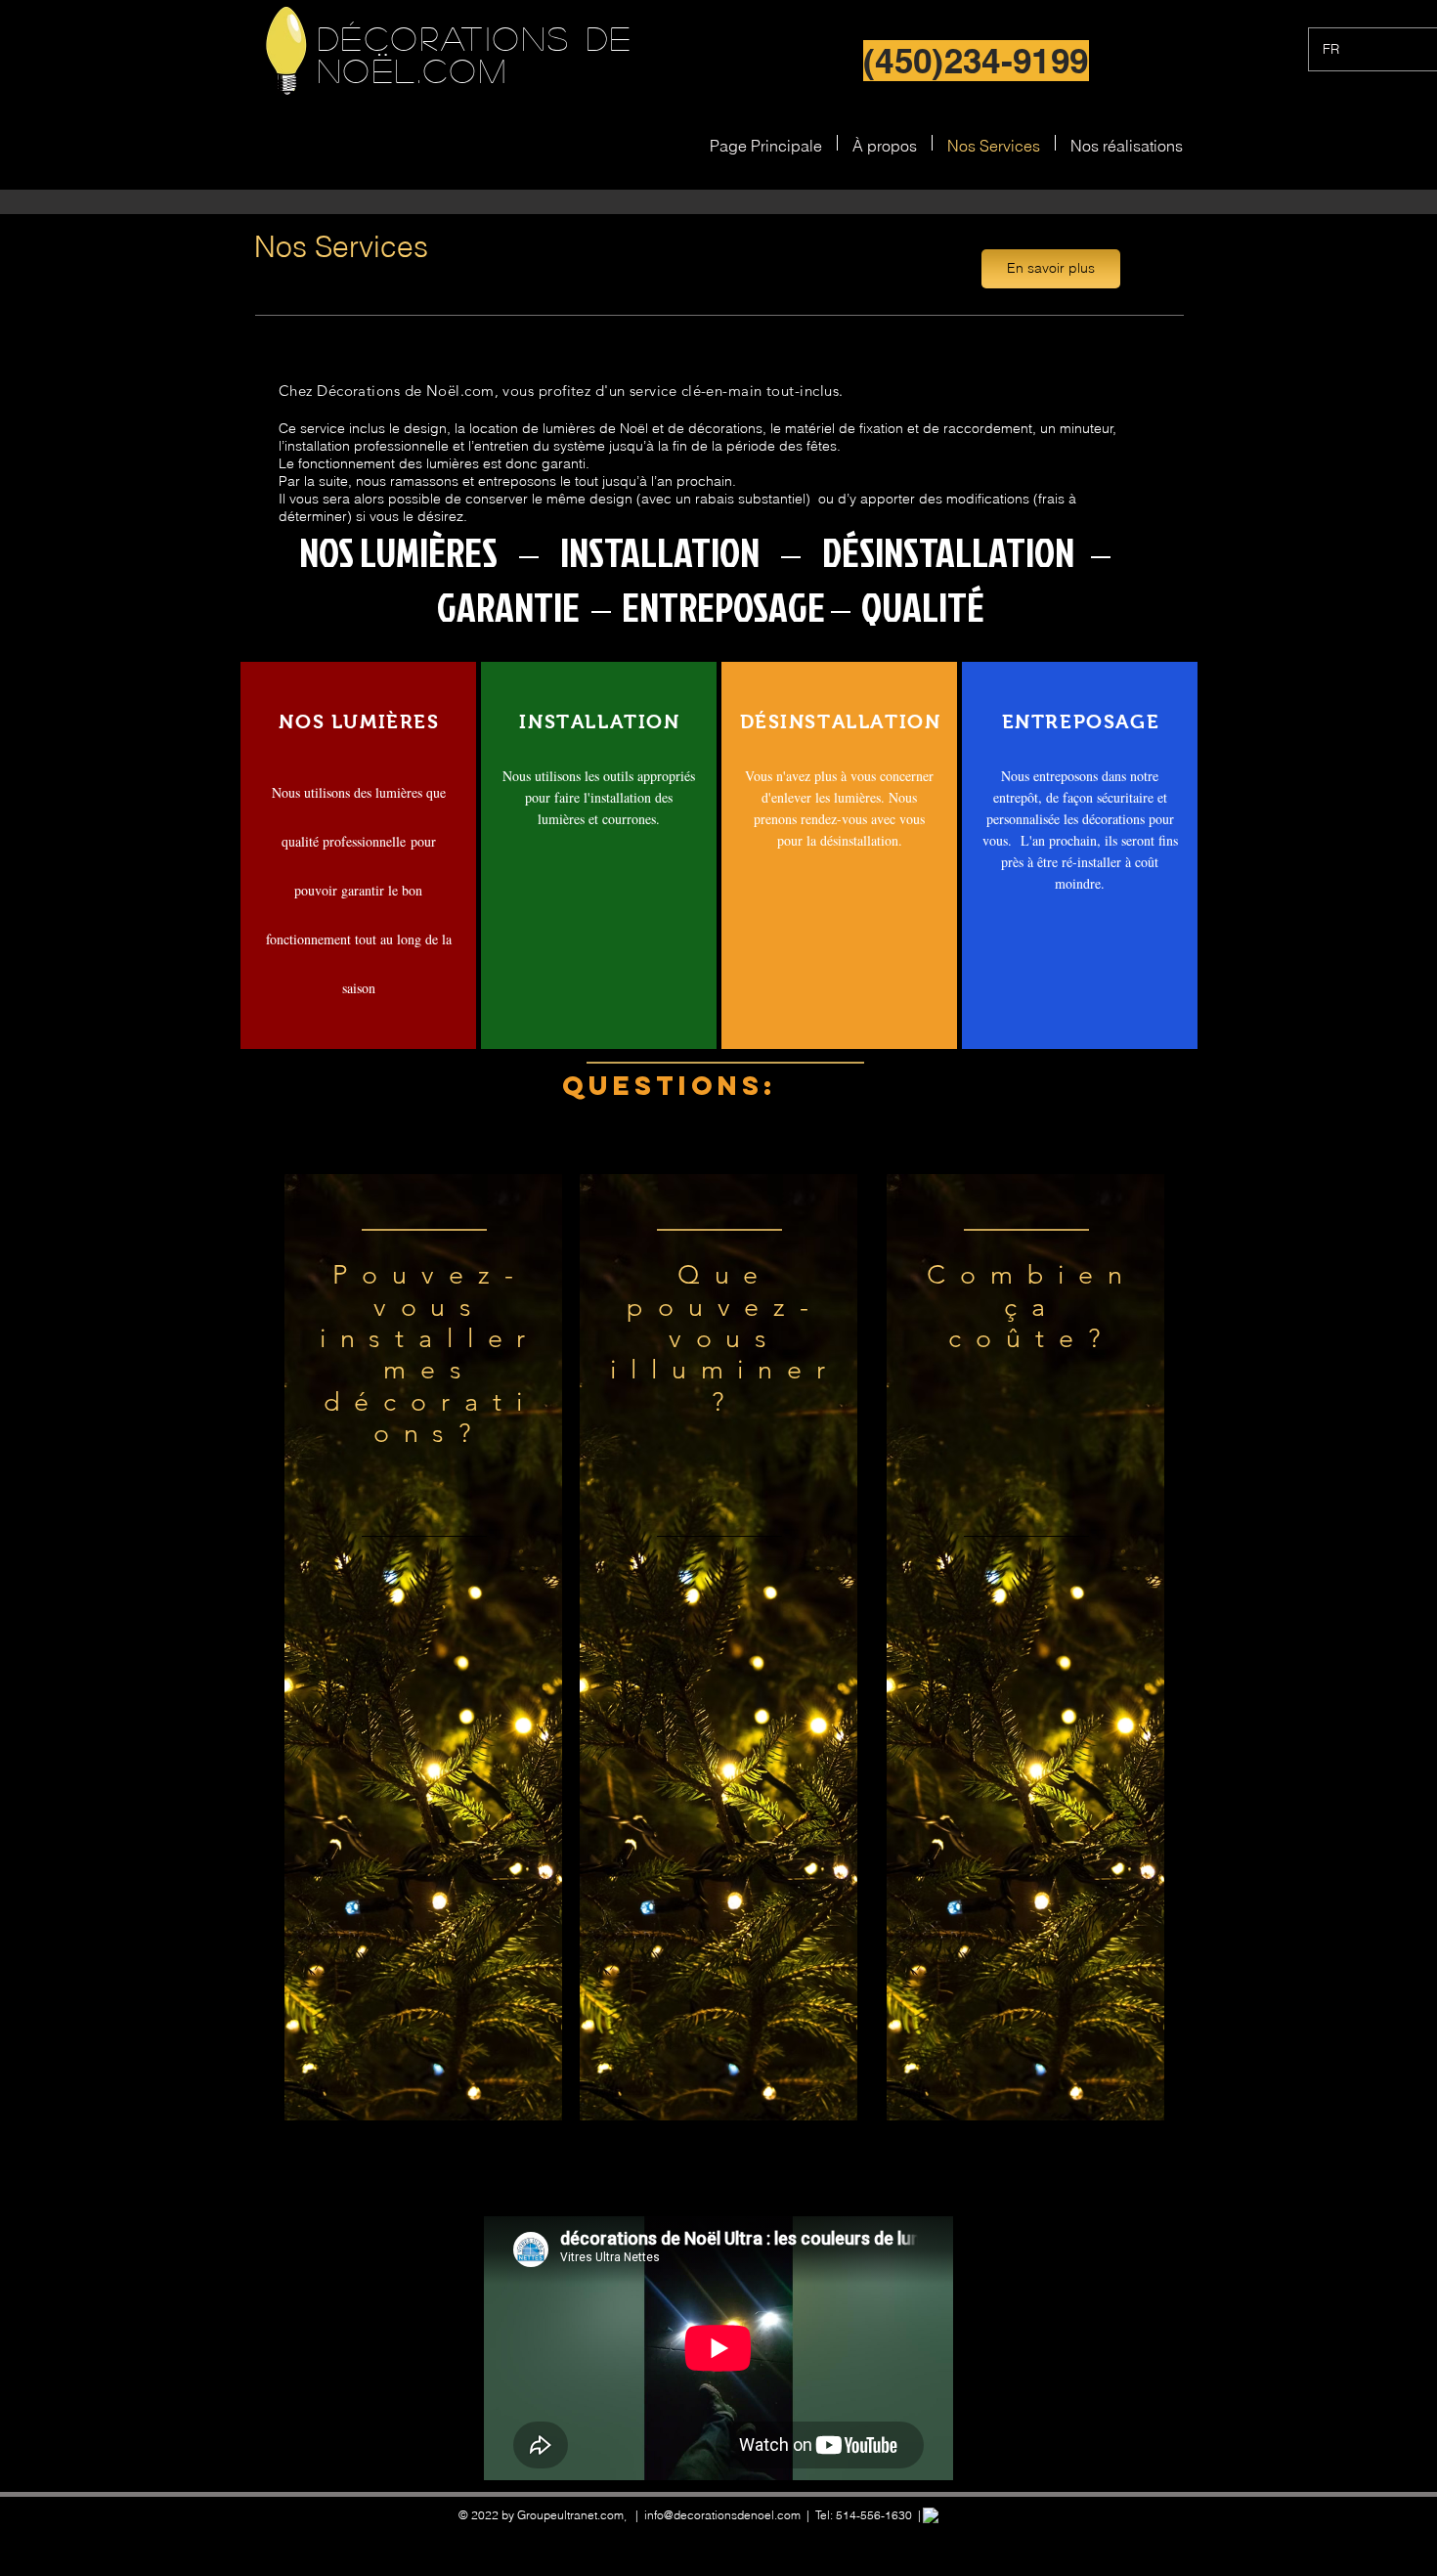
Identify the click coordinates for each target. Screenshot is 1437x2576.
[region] (423, 1647)
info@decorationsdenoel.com (722, 2515)
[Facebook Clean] (931, 2515)
